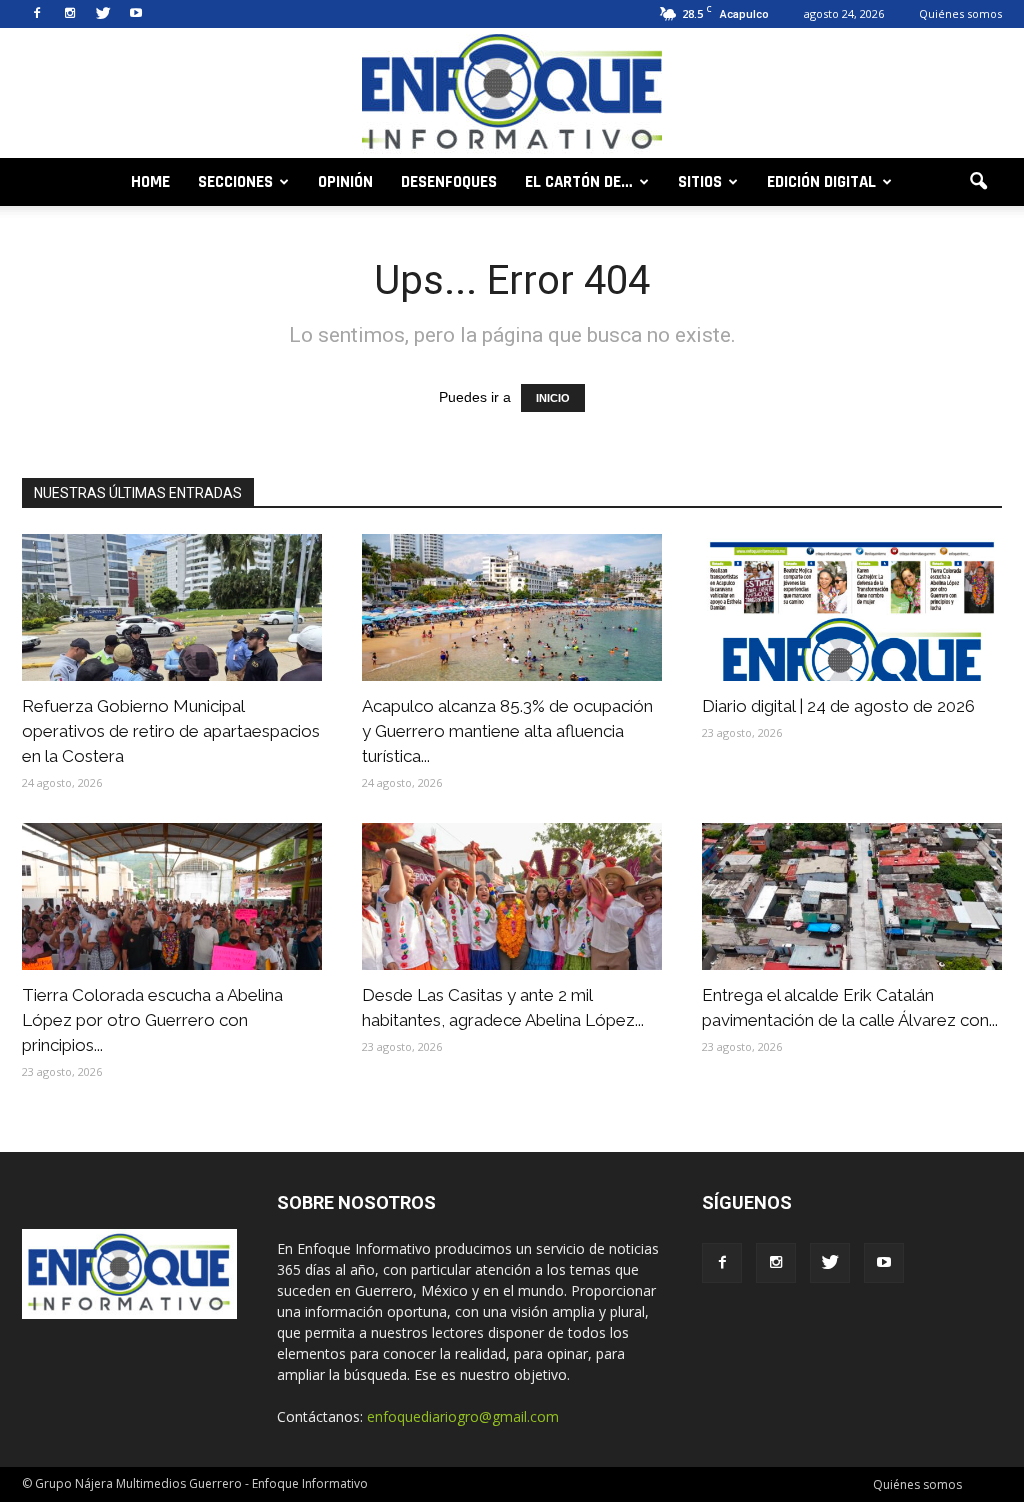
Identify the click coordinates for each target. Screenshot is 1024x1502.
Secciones (235, 182)
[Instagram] (70, 14)
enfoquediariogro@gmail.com (463, 1416)
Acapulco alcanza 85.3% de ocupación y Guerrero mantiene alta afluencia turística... (507, 731)
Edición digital (821, 182)
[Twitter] (103, 14)
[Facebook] (37, 14)
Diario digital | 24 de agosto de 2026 (838, 706)
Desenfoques (449, 182)
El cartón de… (579, 182)
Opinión (345, 182)
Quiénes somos (960, 13)
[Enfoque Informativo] (512, 94)
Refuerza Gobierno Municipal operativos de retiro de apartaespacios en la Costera (171, 731)
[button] (978, 182)
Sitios (700, 182)
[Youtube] (136, 14)
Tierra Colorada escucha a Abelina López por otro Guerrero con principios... (152, 1020)
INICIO (553, 398)
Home (150, 182)
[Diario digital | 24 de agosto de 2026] (852, 607)
